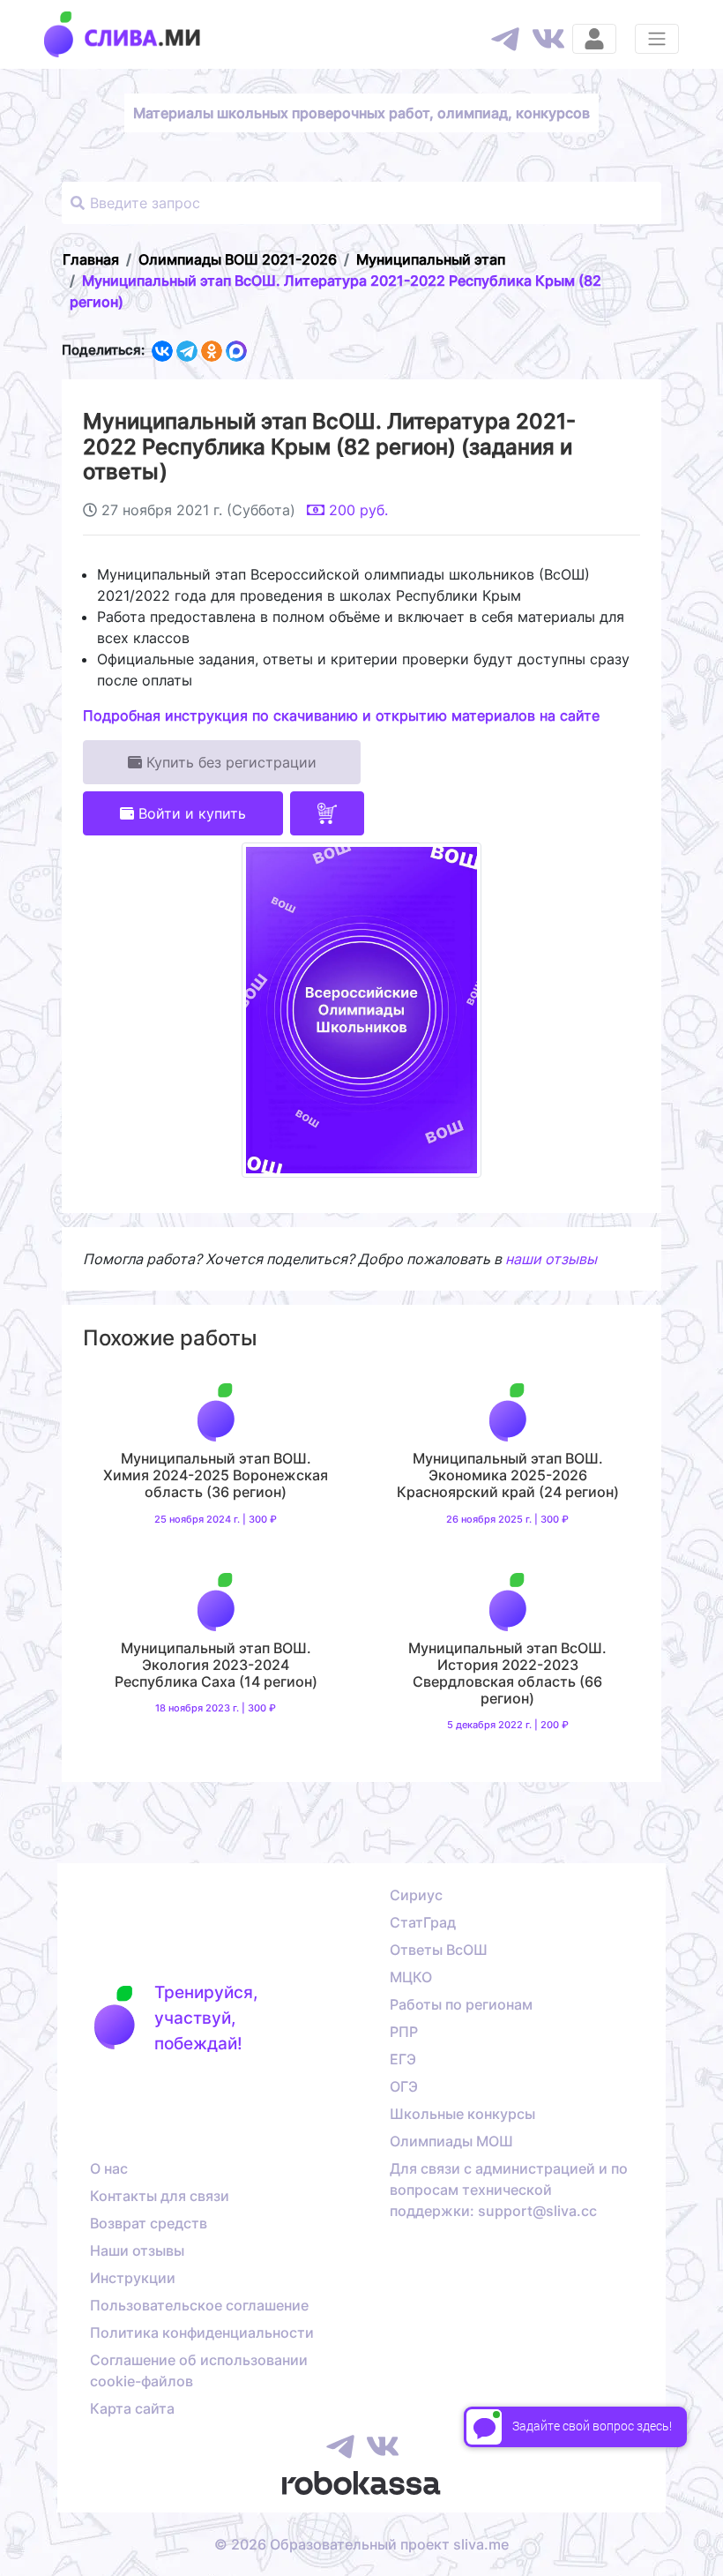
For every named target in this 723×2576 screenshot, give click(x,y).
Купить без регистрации (229, 762)
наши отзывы (551, 1259)
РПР (404, 2032)
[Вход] (594, 39)
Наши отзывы (137, 2250)
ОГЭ (404, 2086)
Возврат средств (149, 2223)
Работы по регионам (461, 2004)
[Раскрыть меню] (657, 39)
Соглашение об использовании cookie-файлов (199, 2370)
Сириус (416, 1895)
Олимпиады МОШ (451, 2141)
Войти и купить (190, 813)
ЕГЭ (403, 2059)
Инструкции (133, 2278)
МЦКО (411, 1977)
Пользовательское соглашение (199, 2305)
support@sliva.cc (537, 2211)
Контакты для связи (160, 2196)
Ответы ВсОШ (439, 1950)
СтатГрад (423, 1922)
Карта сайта (132, 2408)
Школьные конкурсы (462, 2114)
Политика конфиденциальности (202, 2333)
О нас (109, 2168)
